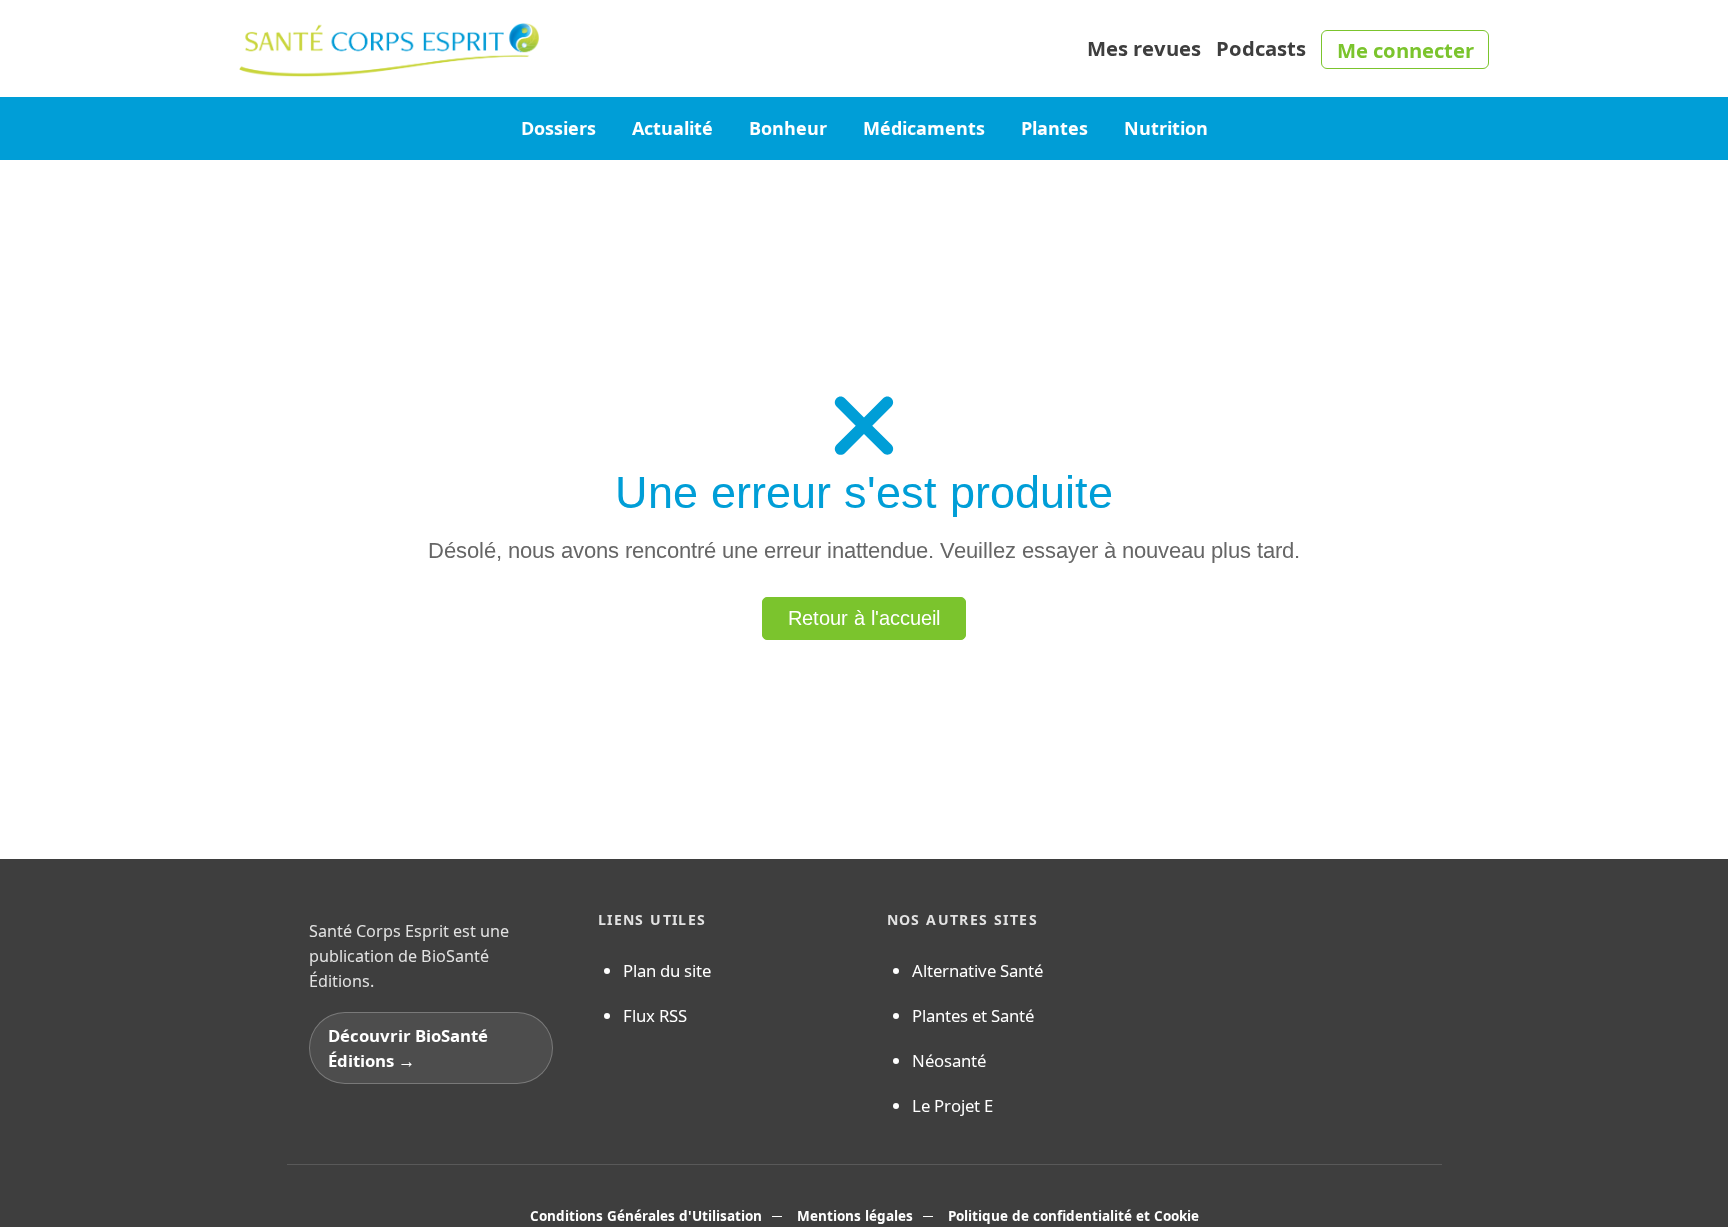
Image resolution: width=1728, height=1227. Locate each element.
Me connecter (1405, 50)
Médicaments (924, 128)
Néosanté (949, 1060)
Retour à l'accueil (864, 618)
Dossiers (558, 128)
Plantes (1054, 128)
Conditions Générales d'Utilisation (646, 1216)
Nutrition (1166, 128)
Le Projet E (952, 1105)
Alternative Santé (977, 970)
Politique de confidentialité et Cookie (1073, 1216)
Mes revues (1144, 48)
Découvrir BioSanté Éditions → (408, 1048)
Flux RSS (655, 1015)
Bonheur (788, 128)
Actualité (672, 128)
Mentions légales (855, 1216)
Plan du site (667, 970)
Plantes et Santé (973, 1015)
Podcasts (1261, 48)
